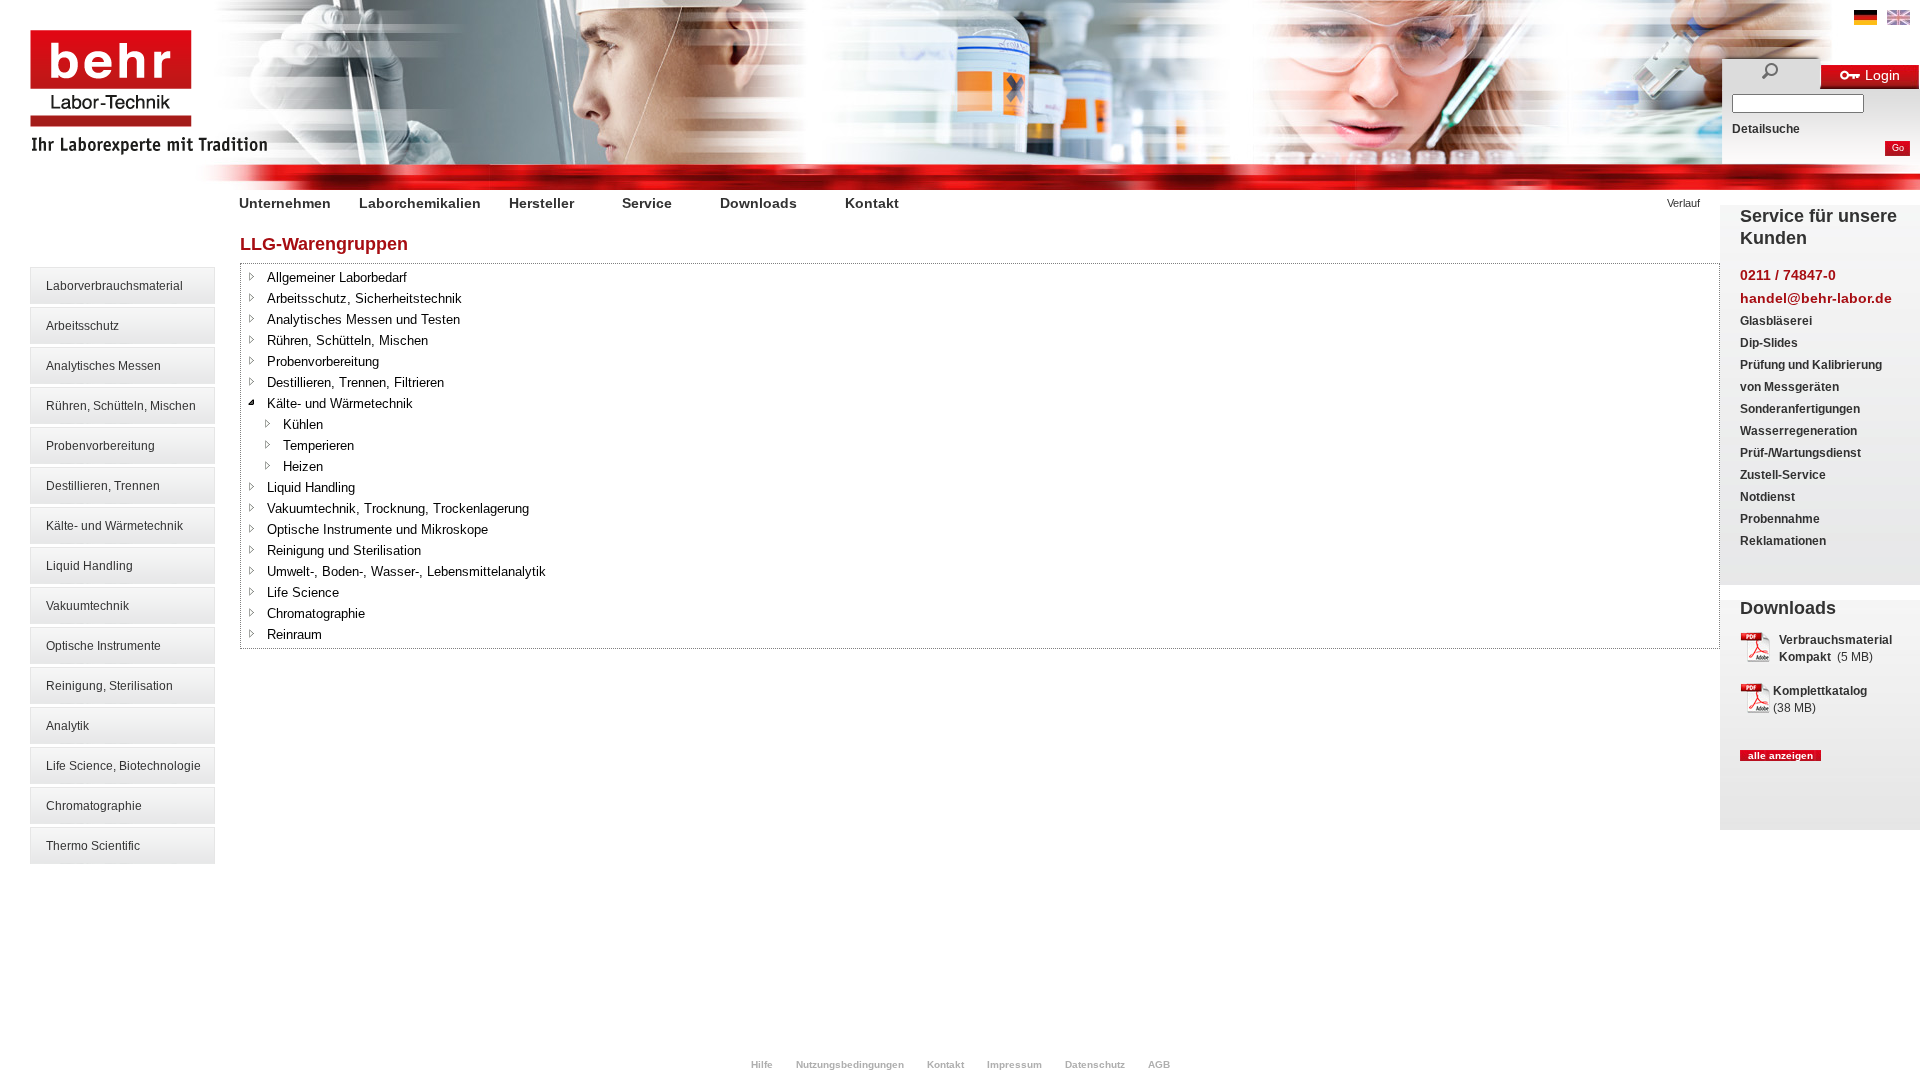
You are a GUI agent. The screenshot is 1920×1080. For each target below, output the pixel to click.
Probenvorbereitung (100, 446)
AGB (1159, 1064)
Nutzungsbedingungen (850, 1064)
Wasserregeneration (1798, 431)
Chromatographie (94, 806)
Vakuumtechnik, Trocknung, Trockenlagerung (398, 508)
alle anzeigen (1780, 755)
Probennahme (1780, 519)
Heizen (303, 466)
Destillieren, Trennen (103, 486)
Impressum (1014, 1064)
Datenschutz (1095, 1064)
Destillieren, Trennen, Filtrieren (355, 382)
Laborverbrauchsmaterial (114, 286)
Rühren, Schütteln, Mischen (121, 406)
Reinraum (294, 634)
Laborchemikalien (420, 203)
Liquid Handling (89, 566)
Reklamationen (1783, 541)
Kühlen (303, 424)
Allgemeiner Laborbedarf (337, 277)
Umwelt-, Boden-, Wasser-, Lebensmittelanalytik (406, 571)
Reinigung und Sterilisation (344, 550)
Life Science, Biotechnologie (123, 766)
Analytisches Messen (103, 366)
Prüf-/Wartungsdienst (1800, 453)
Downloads (758, 203)
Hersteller (541, 203)
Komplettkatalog (1820, 691)
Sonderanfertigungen (1800, 409)
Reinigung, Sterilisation (109, 686)
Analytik (67, 726)
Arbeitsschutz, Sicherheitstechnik (364, 298)
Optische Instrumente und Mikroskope (377, 529)
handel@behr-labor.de (1816, 298)
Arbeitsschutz (82, 326)
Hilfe (762, 1064)
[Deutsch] (1865, 21)
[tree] (980, 456)
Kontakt (872, 203)
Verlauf (1683, 203)
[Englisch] (1898, 21)
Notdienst (1767, 497)
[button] (252, 276)
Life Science (303, 592)
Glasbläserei (1776, 321)
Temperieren (318, 445)
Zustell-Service (1783, 475)
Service (647, 203)
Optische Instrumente (103, 646)
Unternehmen (285, 203)
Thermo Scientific (93, 846)
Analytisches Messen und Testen (363, 319)
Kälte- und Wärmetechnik (114, 526)
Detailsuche (1766, 129)
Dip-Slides (1769, 343)
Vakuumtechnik (87, 606)
